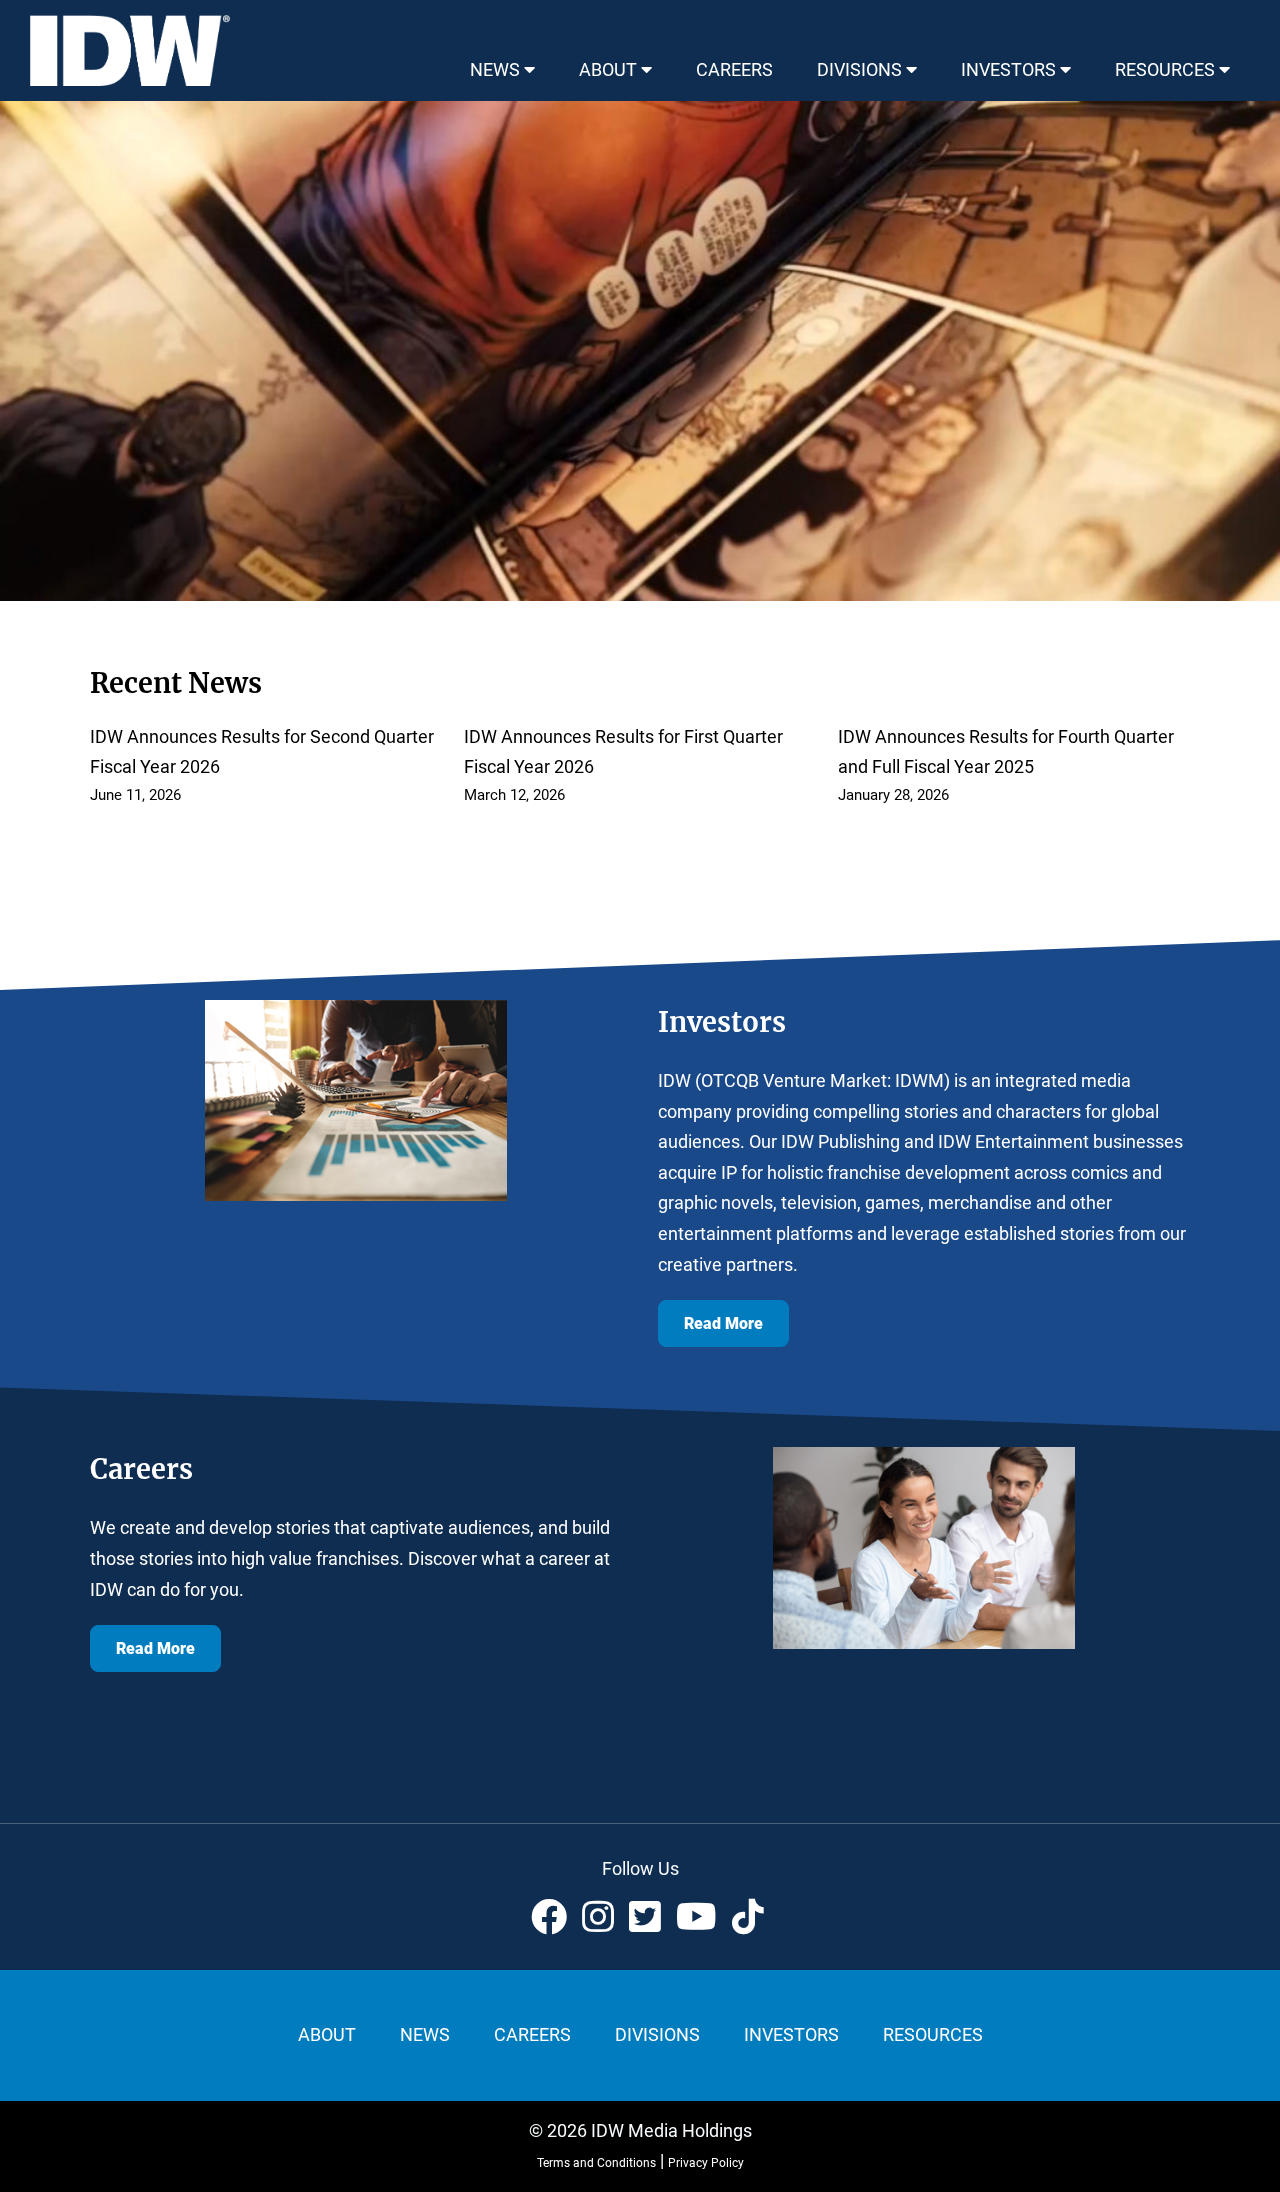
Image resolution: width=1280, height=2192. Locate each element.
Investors (791, 2034)
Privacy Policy (706, 2163)
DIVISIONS (861, 69)
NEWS (497, 69)
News (425, 2034)
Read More (723, 1323)
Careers (532, 2034)
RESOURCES (1167, 69)
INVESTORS (1010, 69)
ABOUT (610, 69)
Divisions (657, 2034)
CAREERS (734, 69)
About (327, 2034)
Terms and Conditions (596, 2163)
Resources (933, 2034)
